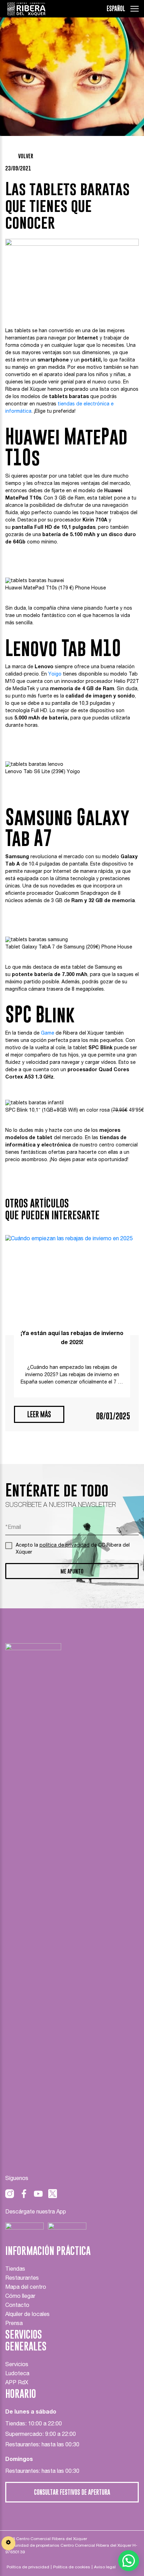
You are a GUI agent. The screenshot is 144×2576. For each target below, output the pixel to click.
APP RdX (17, 2383)
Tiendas (15, 2270)
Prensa (14, 2324)
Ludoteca (17, 2374)
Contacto (17, 2306)
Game (48, 1034)
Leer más (39, 1414)
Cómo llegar (20, 2297)
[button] (129, 2561)
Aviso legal (105, 2567)
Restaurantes (22, 2279)
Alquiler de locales (27, 2315)
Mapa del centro (26, 2288)
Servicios (17, 2365)
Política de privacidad (28, 2567)
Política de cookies (72, 2567)
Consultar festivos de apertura (72, 2492)
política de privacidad (64, 1546)
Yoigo (55, 675)
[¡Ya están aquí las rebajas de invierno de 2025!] (72, 1285)
